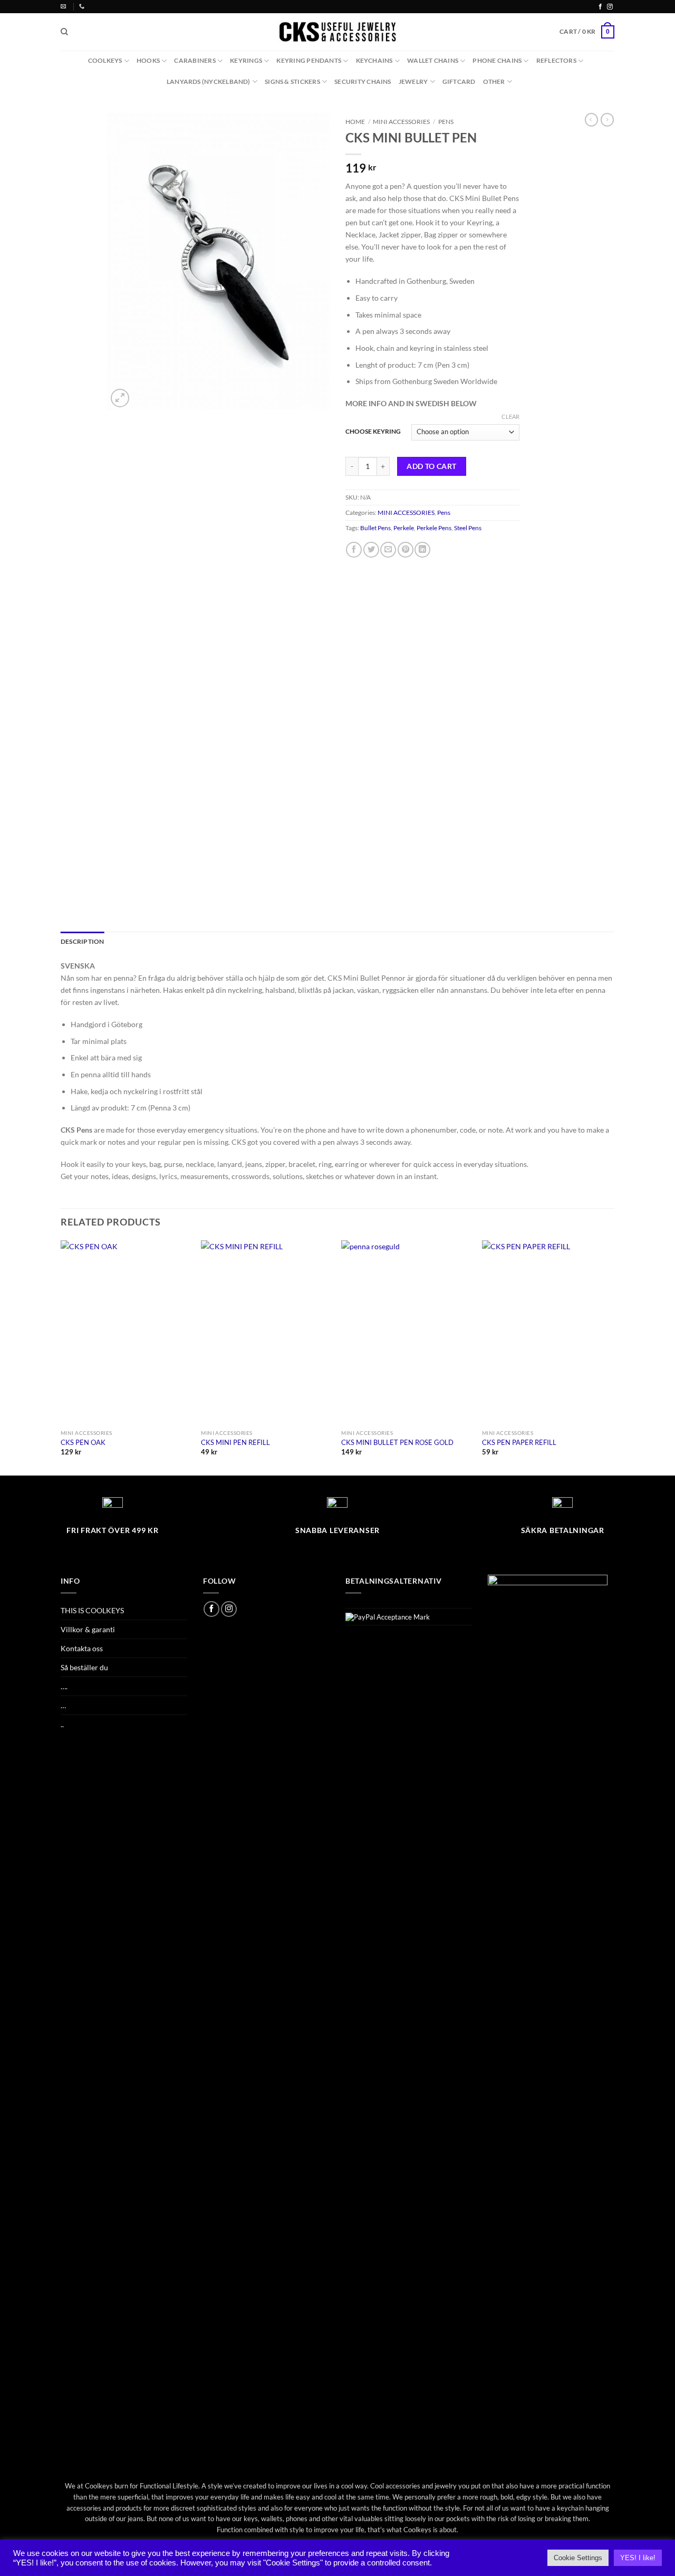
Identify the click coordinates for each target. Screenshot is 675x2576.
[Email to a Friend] (388, 550)
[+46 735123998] (83, 6)
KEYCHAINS (374, 60)
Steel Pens (468, 528)
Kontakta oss (82, 1648)
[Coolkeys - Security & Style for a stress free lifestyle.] (338, 32)
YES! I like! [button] (638, 2558)
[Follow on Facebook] (600, 7)
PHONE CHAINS (497, 60)
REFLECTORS (556, 60)
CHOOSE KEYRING (373, 431)
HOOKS (148, 60)
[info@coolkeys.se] (65, 6)
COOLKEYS (105, 60)
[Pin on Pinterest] (406, 550)
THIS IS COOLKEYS (92, 1610)
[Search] (64, 32)
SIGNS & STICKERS (292, 82)
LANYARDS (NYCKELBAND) (209, 82)
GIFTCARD (459, 82)
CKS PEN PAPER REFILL (519, 1442)
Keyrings (246, 60)
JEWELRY (413, 82)
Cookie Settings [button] (578, 2558)
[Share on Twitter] (371, 550)
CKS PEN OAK (83, 1442)
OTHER (494, 82)
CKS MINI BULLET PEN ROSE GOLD (397, 1442)
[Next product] (591, 120)
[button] (587, 32)
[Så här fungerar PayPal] (388, 1616)
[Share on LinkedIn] (422, 550)
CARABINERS (195, 60)
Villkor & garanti (88, 1629)
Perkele (404, 528)
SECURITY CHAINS (363, 82)
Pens (446, 122)
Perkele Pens (434, 528)
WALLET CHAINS (433, 60)
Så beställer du (84, 1667)
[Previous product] (607, 120)
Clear (510, 416)
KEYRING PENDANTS (309, 60)
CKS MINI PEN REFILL (235, 1442)
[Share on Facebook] (354, 550)
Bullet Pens (375, 528)
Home (355, 122)
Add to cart (432, 466)
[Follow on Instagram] (610, 7)
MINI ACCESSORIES (401, 122)
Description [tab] (83, 941)
